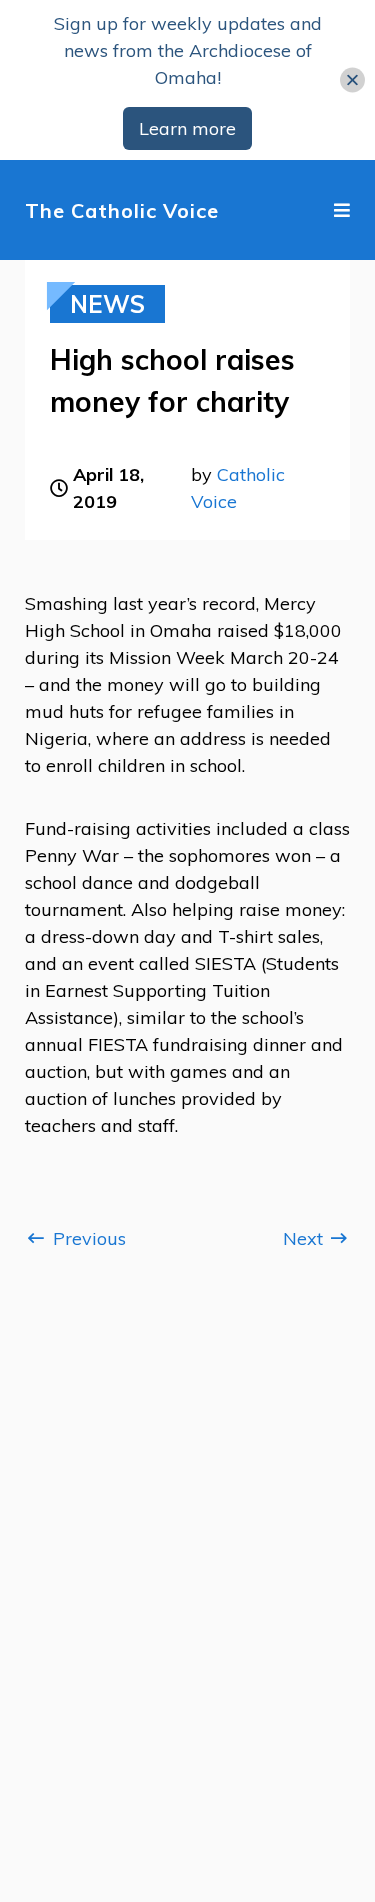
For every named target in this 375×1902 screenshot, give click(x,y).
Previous (87, 1238)
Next (305, 1238)
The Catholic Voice (122, 210)
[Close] (352, 80)
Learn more (187, 128)
